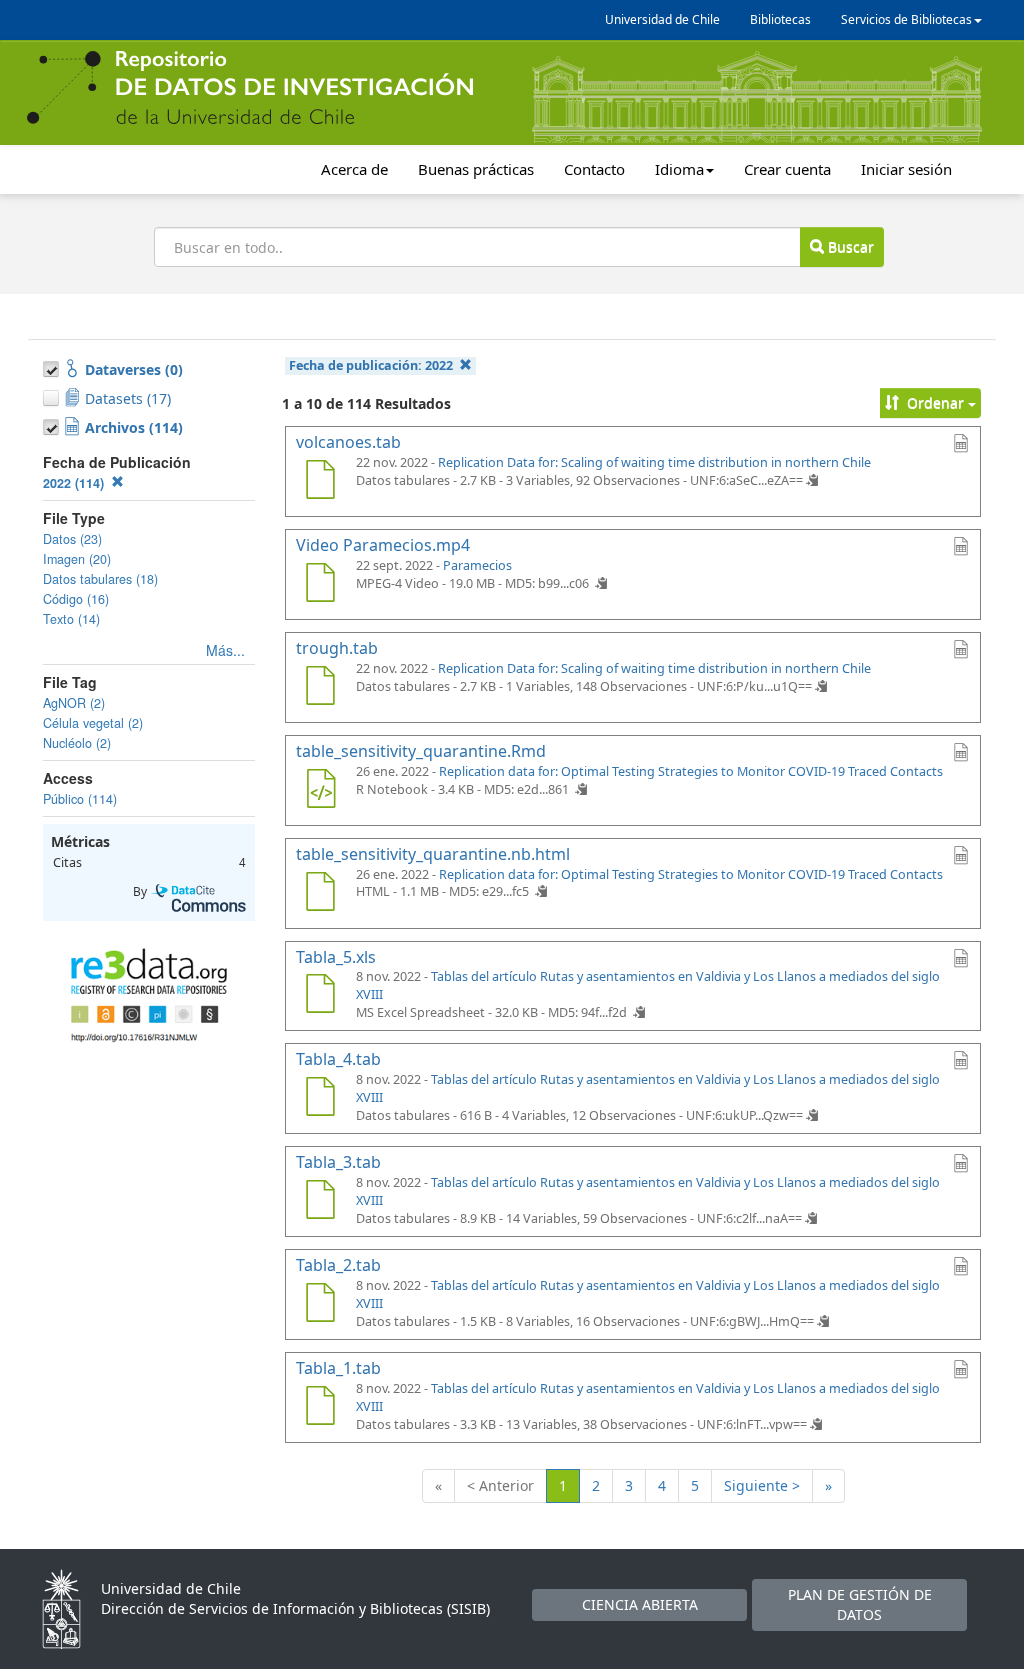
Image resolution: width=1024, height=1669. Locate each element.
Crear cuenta (787, 169)
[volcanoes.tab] (320, 482)
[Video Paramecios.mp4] (320, 585)
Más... (225, 650)
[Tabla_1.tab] (320, 1408)
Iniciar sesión (906, 169)
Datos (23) (72, 539)
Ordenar (935, 402)
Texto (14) (71, 619)
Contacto (594, 169)
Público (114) (80, 799)
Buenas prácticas (476, 169)
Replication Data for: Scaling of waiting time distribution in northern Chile (654, 462)
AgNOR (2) (74, 703)
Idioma (679, 169)
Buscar (849, 246)
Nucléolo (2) (77, 743)
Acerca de (354, 169)
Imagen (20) (77, 559)
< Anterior (500, 1485)
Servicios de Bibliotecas (906, 19)
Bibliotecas (780, 19)
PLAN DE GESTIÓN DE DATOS (860, 1604)
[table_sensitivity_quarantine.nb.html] (320, 894)
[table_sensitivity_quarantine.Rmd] (320, 791)
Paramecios (477, 565)
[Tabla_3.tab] (320, 1202)
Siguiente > (762, 1485)
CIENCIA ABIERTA (640, 1604)
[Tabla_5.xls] (320, 996)
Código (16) (76, 599)
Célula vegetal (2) (93, 723)
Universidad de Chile (662, 19)
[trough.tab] (320, 688)
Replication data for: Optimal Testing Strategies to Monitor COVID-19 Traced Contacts (691, 771)
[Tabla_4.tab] (320, 1099)
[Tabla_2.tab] (320, 1305)
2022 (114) (75, 483)
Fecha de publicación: (371, 365)
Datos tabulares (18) (100, 579)
